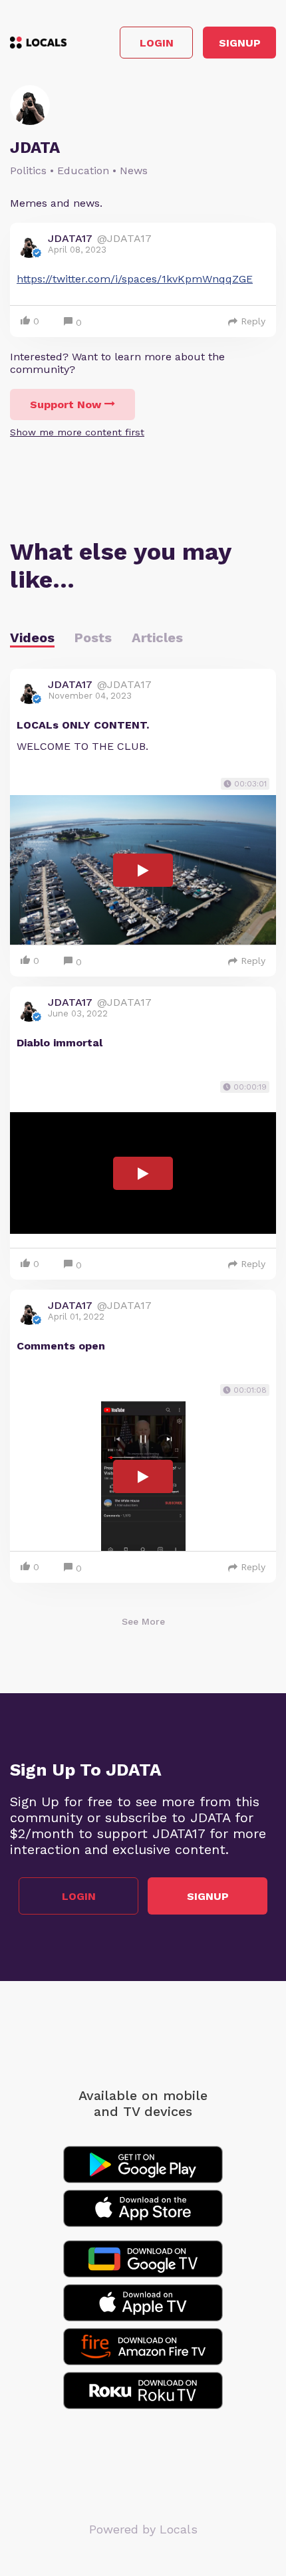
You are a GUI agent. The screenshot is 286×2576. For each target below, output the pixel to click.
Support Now (66, 405)
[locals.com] (38, 43)
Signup (240, 43)
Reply (253, 321)
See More (143, 1621)
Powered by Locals (143, 2529)
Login (157, 43)
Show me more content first (77, 432)
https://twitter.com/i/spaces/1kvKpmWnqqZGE (135, 279)
